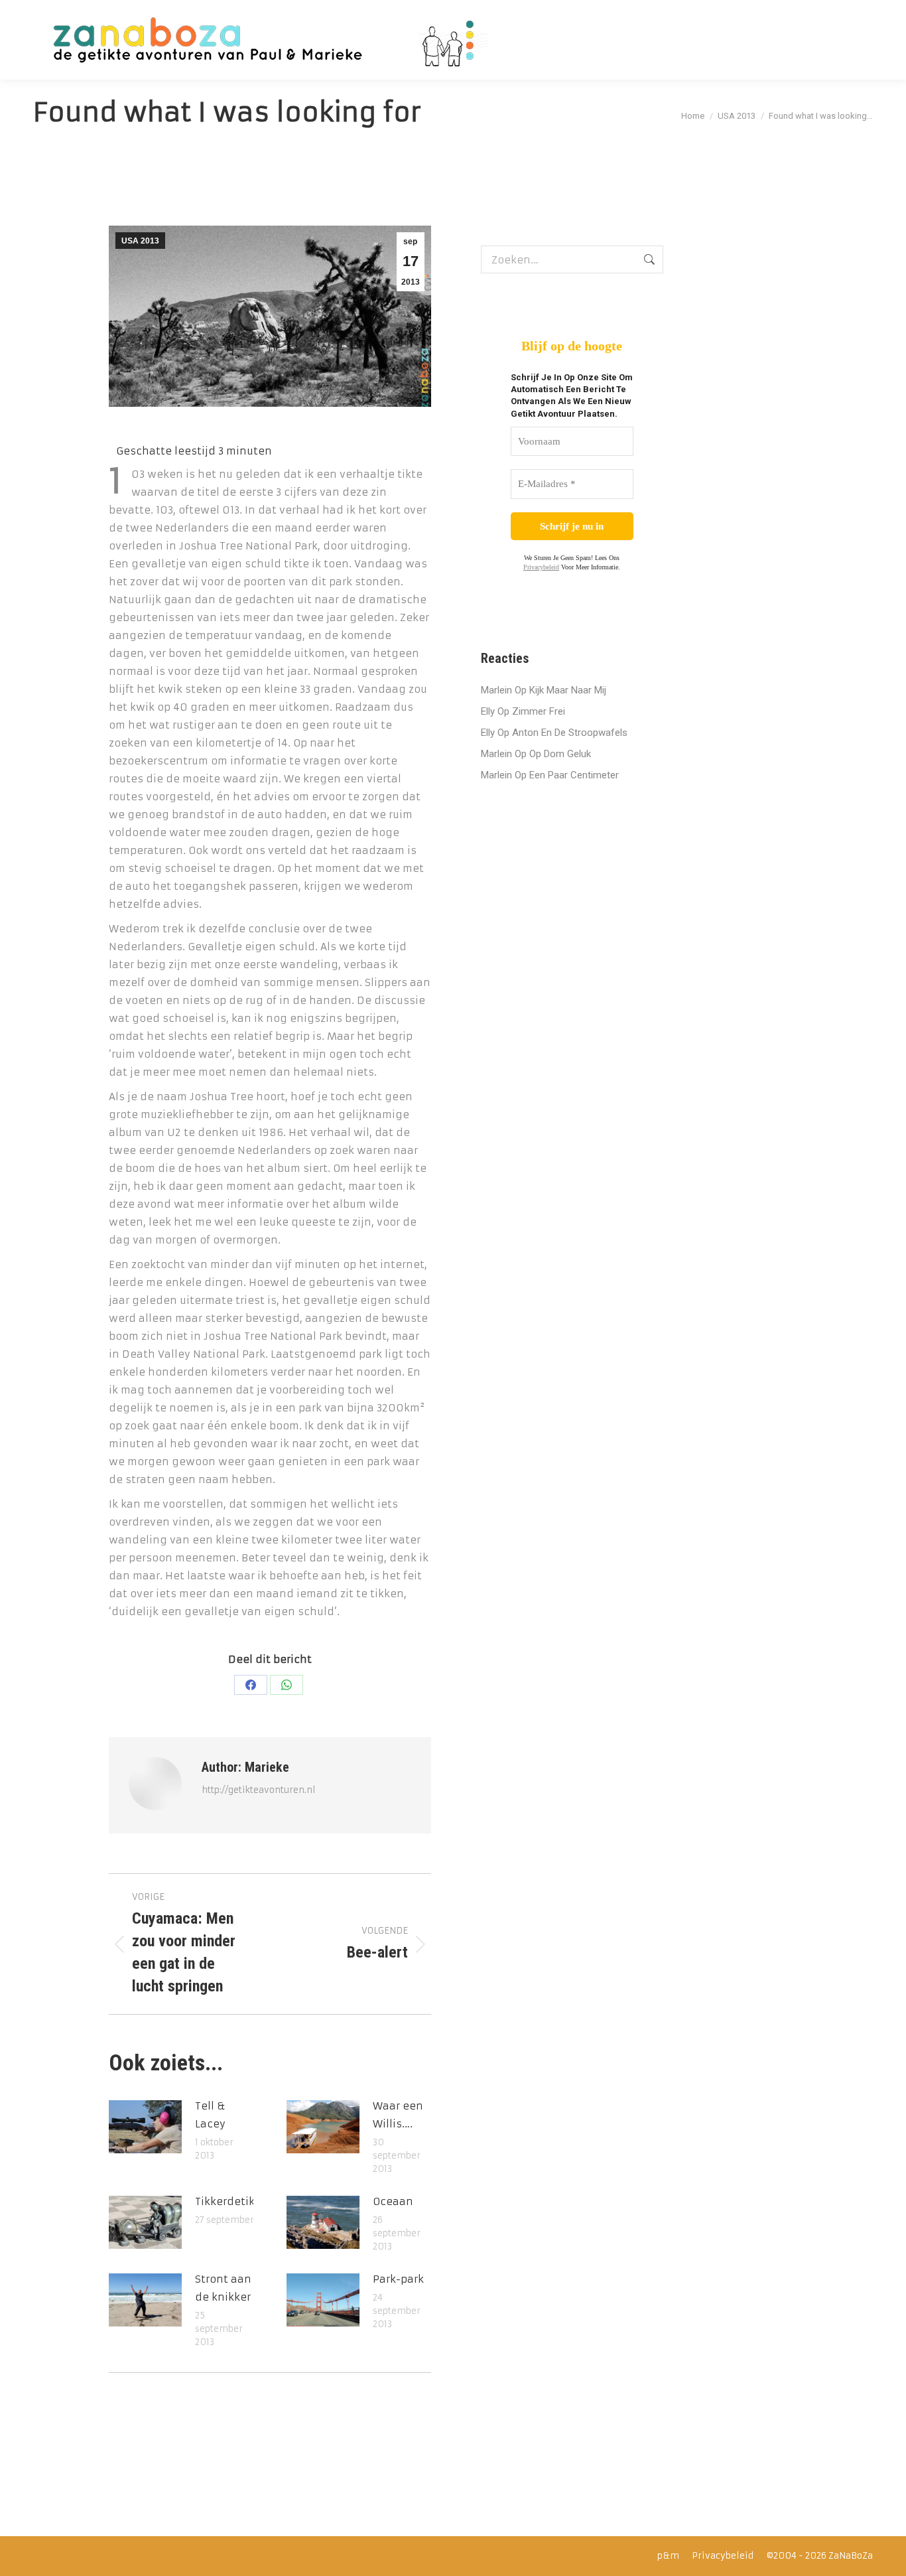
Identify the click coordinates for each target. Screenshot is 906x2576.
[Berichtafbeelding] (145, 2127)
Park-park (398, 2279)
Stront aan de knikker (223, 2288)
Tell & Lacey (210, 2115)
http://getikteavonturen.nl (259, 1790)
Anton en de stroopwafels (570, 733)
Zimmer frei (539, 711)
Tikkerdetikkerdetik (247, 2201)
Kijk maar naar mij (568, 690)
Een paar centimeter (574, 775)
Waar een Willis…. (398, 2115)
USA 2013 (140, 241)
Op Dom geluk (560, 754)
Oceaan (393, 2201)
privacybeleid (541, 567)
